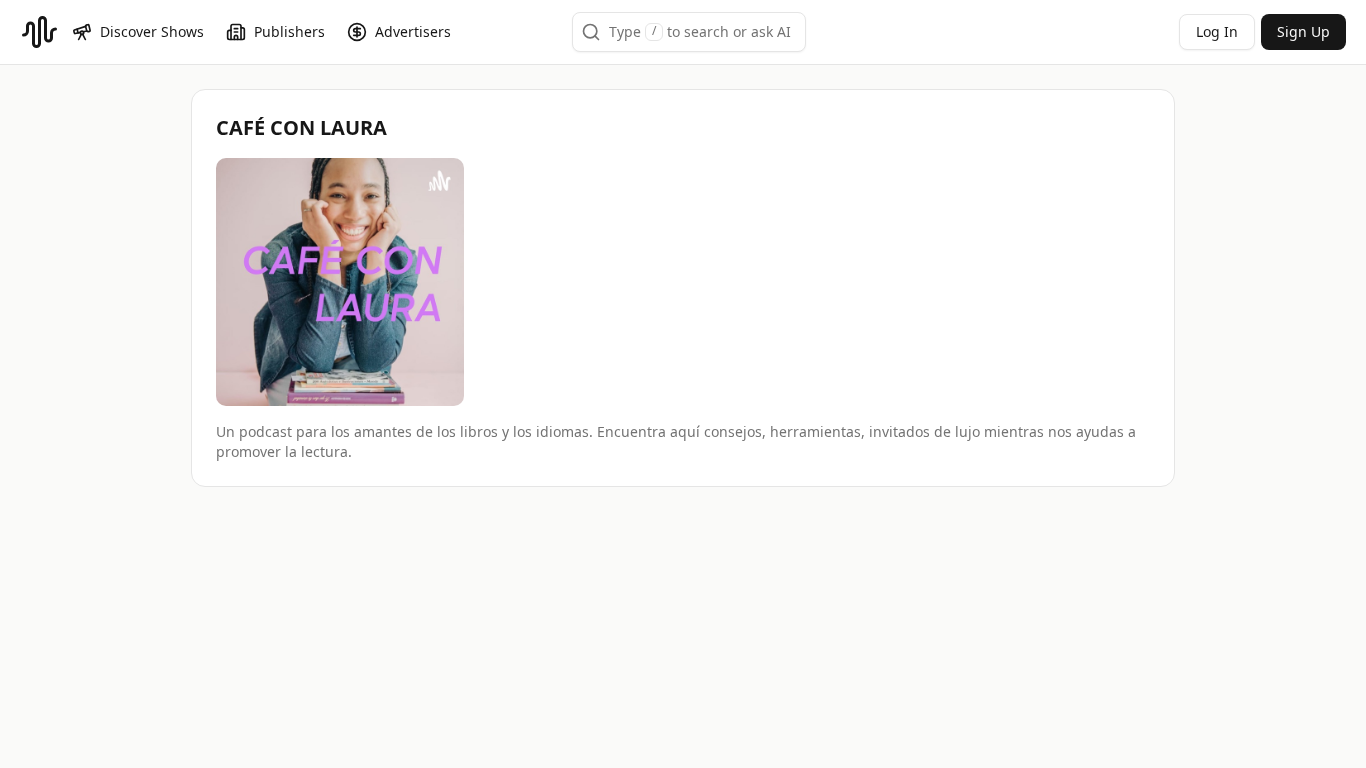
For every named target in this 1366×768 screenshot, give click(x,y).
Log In (1217, 31)
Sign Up (1303, 31)
